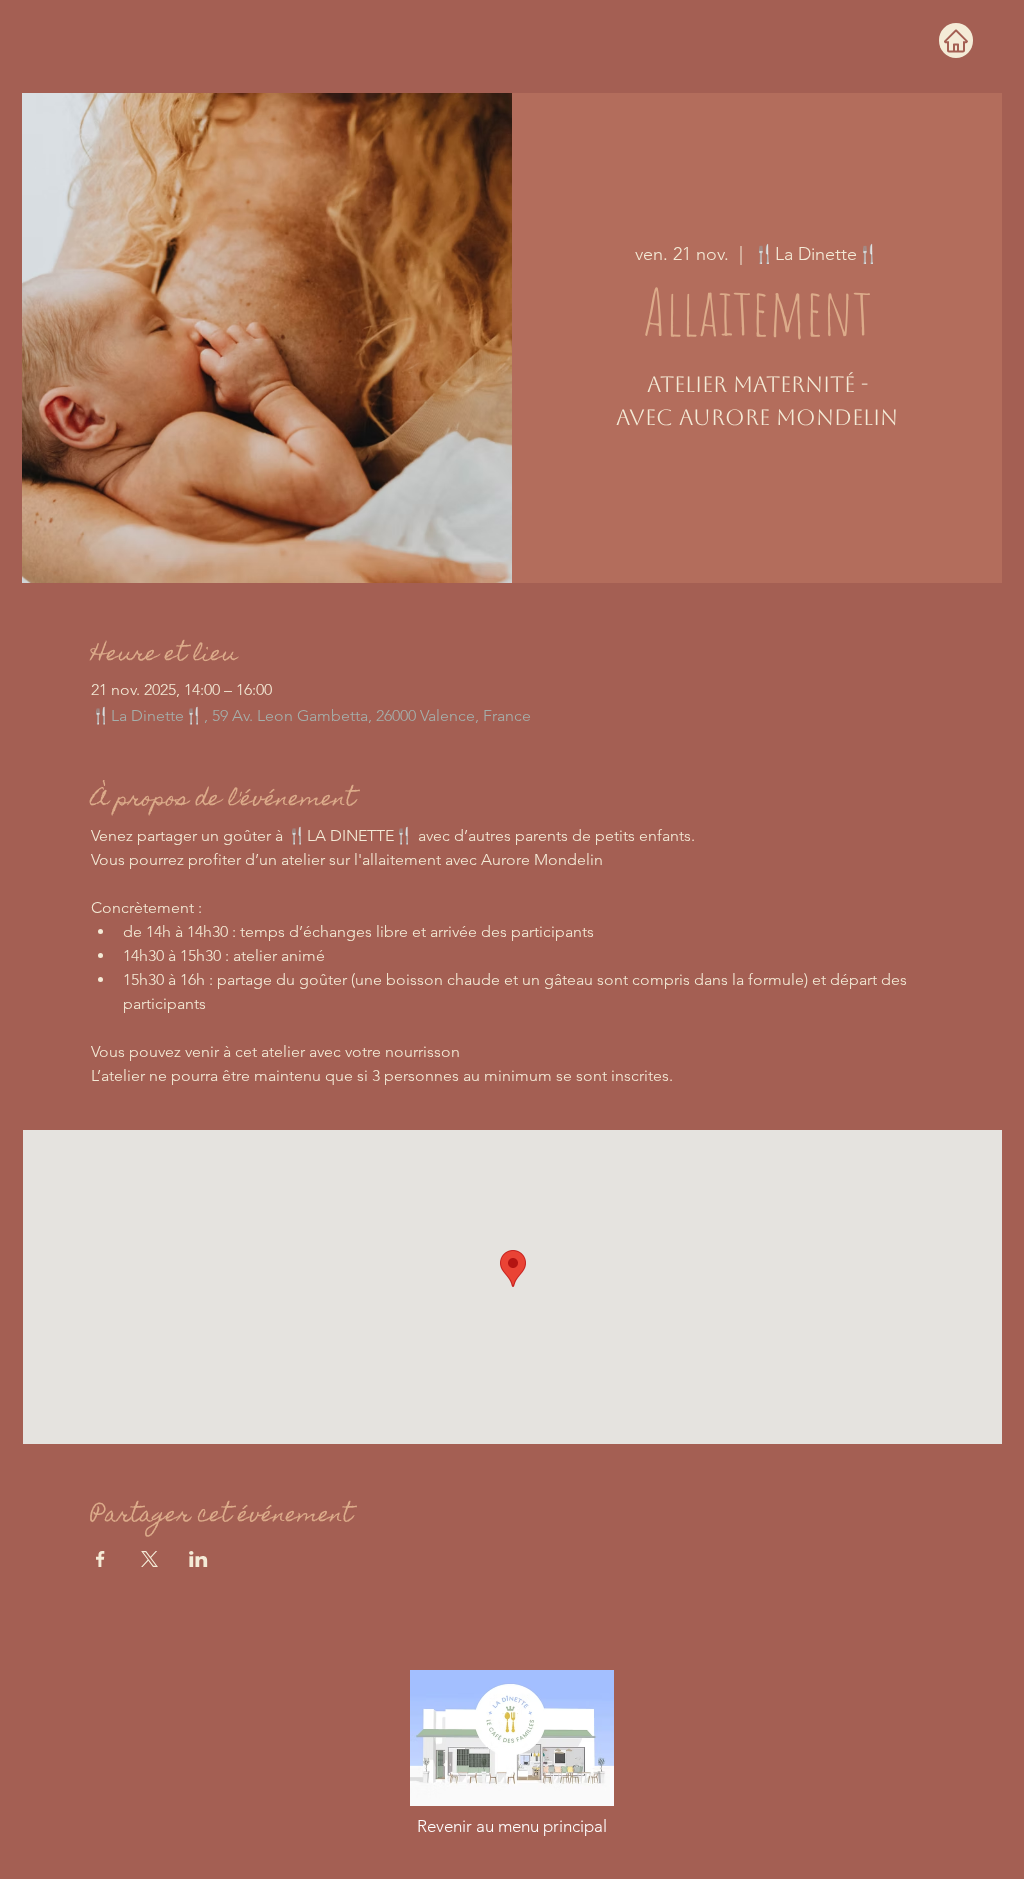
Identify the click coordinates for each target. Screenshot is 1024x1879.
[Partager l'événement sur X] (149, 1559)
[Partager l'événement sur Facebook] (100, 1559)
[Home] (956, 40)
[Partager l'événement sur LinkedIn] (198, 1559)
